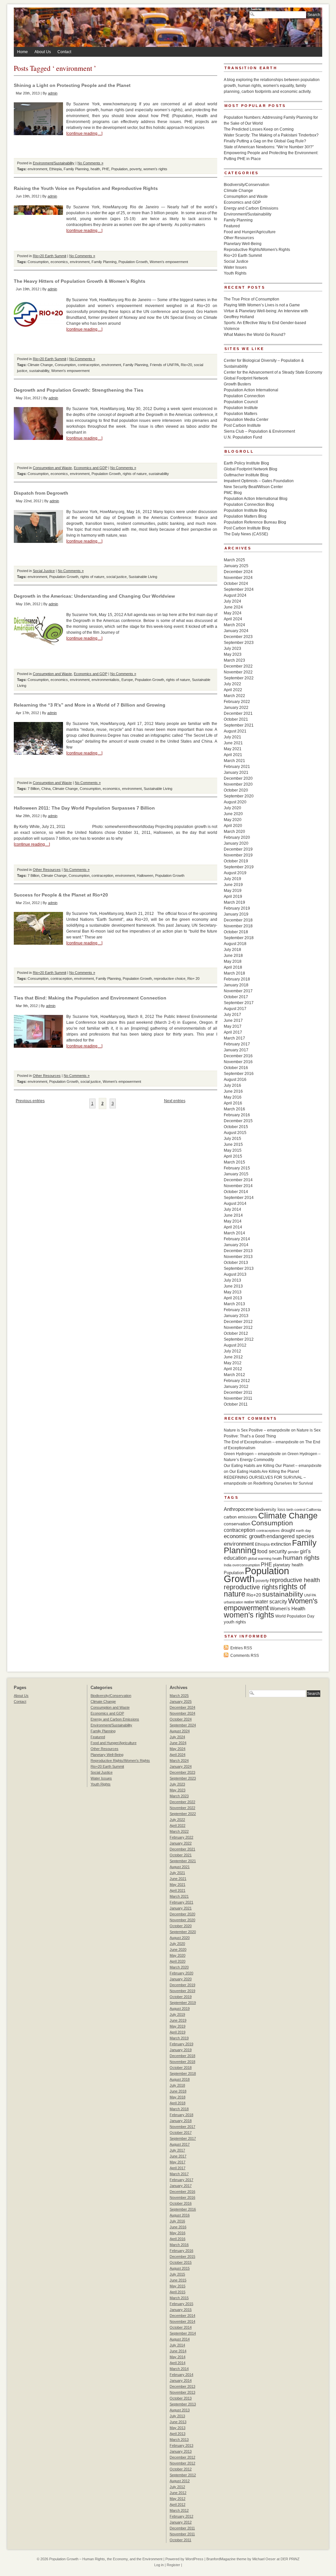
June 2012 (233, 1357)
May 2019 (233, 891)
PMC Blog (233, 493)
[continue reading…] (84, 134)
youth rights (235, 1622)
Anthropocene (239, 1509)
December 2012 (238, 1322)
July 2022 (232, 684)
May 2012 (233, 1363)
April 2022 (233, 690)
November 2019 (238, 855)
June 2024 (233, 607)
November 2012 (238, 1328)
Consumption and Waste (52, 468)
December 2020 (238, 778)
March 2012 (234, 1375)
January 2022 (236, 708)
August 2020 (235, 802)
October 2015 (236, 1127)
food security (272, 1551)
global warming (260, 1558)
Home (22, 52)
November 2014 (238, 1186)
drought (288, 1530)
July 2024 (232, 601)
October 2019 (236, 861)
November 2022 (238, 672)
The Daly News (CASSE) (246, 534)
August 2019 (235, 873)
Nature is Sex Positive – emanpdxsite (257, 1430)
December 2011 (238, 1392)
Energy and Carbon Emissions (251, 208)
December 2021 (238, 713)
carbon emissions (241, 1517)
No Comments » (90, 163)
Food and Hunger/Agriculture (250, 232)
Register (173, 2565)
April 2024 (233, 619)
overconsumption (246, 1565)
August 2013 (235, 1274)
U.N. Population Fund (243, 437)
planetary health (288, 1565)
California (314, 1510)
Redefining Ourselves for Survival (283, 1483)
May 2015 (233, 1150)
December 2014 (238, 1180)
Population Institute (241, 408)
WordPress (194, 2559)
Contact (64, 52)
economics (59, 262)
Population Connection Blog (249, 505)
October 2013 (236, 1263)
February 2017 (237, 1044)
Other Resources (47, 870)
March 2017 (234, 1038)
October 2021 (236, 719)
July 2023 (232, 649)
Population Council (241, 402)
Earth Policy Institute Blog (246, 463)
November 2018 (238, 926)
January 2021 (236, 773)
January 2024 (236, 631)
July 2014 (232, 1209)
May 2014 (233, 1221)
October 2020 (236, 790)
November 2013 (238, 1257)
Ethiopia (55, 169)
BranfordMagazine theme (226, 2559)
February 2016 (237, 1115)
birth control (296, 1510)
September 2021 (239, 725)
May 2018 (233, 961)
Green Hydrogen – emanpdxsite (252, 1454)
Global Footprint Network (246, 378)
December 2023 (238, 637)
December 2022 (238, 666)
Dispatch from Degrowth (41, 493)
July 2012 (232, 1351)
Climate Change (40, 365)
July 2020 (232, 808)
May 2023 (233, 654)
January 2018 (236, 985)
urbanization (233, 1602)
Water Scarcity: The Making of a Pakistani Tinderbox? (271, 135)
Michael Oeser (264, 2559)
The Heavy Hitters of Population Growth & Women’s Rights (80, 281)
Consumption (38, 262)
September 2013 (239, 1268)
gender (293, 1552)
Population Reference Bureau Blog (255, 522)
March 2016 (234, 1109)
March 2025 (234, 560)
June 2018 (233, 956)
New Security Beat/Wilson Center (253, 487)
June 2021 (233, 743)
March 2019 (234, 902)
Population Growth (133, 262)
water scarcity (271, 1602)
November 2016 (238, 1062)
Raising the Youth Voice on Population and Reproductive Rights (86, 188)
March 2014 (234, 1233)
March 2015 (234, 1162)
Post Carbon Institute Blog (247, 528)
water (249, 1602)
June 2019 (233, 885)
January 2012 (236, 1387)
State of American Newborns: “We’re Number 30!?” (269, 147)
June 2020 (233, 814)
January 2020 (236, 843)
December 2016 (238, 1056)
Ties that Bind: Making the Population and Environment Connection (90, 998)
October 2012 (236, 1333)
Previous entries (30, 1101)
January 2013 (236, 1316)
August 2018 (235, 944)
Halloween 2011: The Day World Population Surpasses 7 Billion (84, 808)
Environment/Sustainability (54, 163)
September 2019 (239, 867)
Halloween (145, 876)
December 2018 (238, 920)
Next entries (175, 1101)
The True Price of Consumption (252, 299)
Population (119, 169)
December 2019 (238, 849)
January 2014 (236, 1245)
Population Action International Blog (256, 499)
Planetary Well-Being (243, 244)
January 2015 (236, 1174)
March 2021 (234, 761)
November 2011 (238, 1398)
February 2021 (237, 767)
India (228, 1565)
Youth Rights (235, 273)
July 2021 (232, 737)
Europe (127, 680)
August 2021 (235, 731)
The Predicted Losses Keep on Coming (259, 129)
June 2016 (233, 1091)
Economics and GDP (91, 468)
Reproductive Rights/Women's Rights (257, 250)
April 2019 (233, 896)
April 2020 (233, 826)
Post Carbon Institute (242, 425)
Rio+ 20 (193, 979)
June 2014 (233, 1215)
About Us (43, 52)
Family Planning (76, 169)
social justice (116, 577)
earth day (304, 1531)
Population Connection (244, 396)
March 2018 (234, 973)
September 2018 (239, 938)
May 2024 (233, 613)
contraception (89, 365)
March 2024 (234, 625)
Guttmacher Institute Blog (246, 475)
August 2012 (235, 1345)
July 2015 (232, 1139)
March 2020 (234, 832)
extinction (281, 1544)
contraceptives (268, 1531)
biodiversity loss (270, 1509)
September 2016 (239, 1074)
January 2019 (236, 914)
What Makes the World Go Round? (255, 335)
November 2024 (238, 578)
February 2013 (237, 1310)
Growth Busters (237, 384)
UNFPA (310, 1595)
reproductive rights (251, 1587)
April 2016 (233, 1103)
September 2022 (239, 678)
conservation (237, 1524)
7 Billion (33, 789)
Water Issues (235, 267)
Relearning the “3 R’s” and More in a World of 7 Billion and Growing (90, 705)
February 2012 (237, 1381)
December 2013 (238, 1251)
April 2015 (233, 1156)
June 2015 (233, 1144)
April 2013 (233, 1298)
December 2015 (238, 1121)
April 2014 (233, 1227)
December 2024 (238, 572)
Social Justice (44, 571)
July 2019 (232, 879)
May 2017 (233, 1026)
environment (37, 169)
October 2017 (236, 997)
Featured (232, 226)
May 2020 (233, 820)
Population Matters (241, 414)
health (95, 169)
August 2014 (235, 1204)
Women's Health (287, 1608)
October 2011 (236, 1404)
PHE (106, 169)
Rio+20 (186, 365)
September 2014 (239, 1198)
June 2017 (233, 1020)
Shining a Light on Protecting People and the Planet (72, 85)
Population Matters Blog (245, 516)
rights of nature (135, 474)
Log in (159, 2565)
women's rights (155, 169)
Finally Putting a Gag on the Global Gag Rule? (265, 141)
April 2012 (233, 1369)
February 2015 (237, 1168)
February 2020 (237, 837)
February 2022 (237, 702)
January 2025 (236, 566)
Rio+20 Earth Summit (50, 256)
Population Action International (251, 390)
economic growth (245, 1536)
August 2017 (235, 1009)
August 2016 (235, 1080)
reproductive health (295, 1580)
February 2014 (237, 1239)
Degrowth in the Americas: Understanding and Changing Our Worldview (94, 596)
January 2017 (236, 1050)
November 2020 (238, 784)
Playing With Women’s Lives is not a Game (262, 305)
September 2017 (239, 1003)
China (46, 789)
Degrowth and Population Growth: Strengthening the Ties (79, 390)
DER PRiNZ (290, 2559)
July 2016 (232, 1085)
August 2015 (235, 1133)
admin (53, 93)
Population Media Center (246, 420)
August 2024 (235, 595)
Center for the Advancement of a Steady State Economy (273, 372)
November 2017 (238, 991)
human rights (301, 1558)
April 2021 (233, 755)
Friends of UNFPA (164, 365)
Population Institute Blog (245, 510)
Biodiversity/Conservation (247, 185)
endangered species (290, 1536)
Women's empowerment (169, 262)
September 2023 (239, 643)
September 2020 (239, 796)
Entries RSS (241, 1648)
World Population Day (295, 1616)
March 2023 (234, 660)
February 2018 (237, 979)
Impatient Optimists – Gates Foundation (259, 481)
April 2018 (233, 967)
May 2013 (233, 1292)
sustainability (39, 371)
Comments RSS (245, 1656)
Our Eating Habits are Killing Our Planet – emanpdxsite (273, 1466)
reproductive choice (170, 979)
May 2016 (233, 1097)
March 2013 (234, 1304)
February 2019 (237, 908)
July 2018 (232, 950)
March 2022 (234, 696)
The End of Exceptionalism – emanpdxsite (261, 1442)
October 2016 (236, 1068)
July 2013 (232, 1280)
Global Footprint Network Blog (251, 469)
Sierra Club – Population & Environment (259, 431)
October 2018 (236, 932)
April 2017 (233, 1032)
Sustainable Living (143, 577)
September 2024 (239, 589)
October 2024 (236, 584)
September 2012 (239, 1339)
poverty (136, 169)
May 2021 (233, 749)
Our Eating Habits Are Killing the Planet (264, 1472)
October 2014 (236, 1192)
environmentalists (105, 680)
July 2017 (232, 1015)
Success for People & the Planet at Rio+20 (61, 895)
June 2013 (233, 1286)
